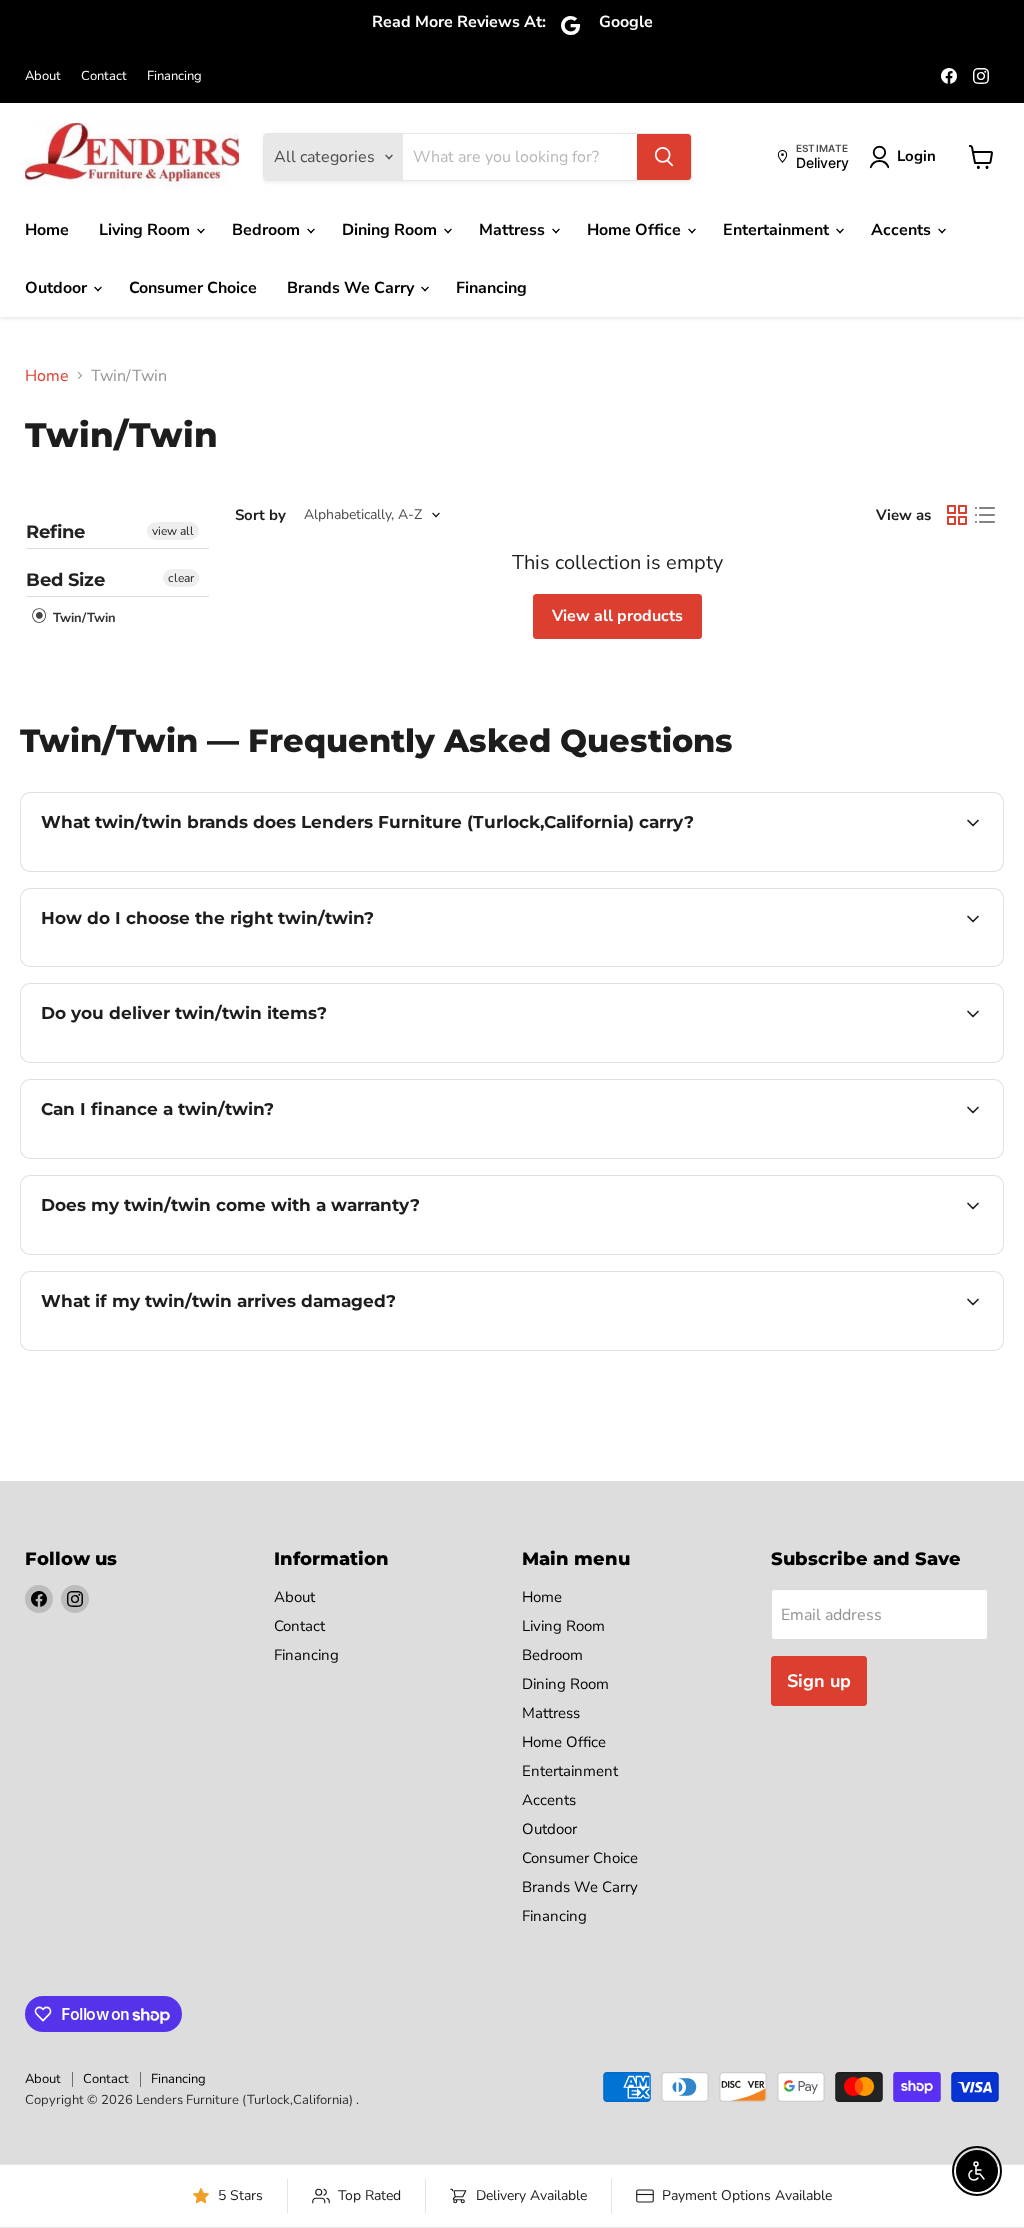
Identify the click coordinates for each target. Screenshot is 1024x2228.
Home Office (636, 230)
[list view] (985, 515)
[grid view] (957, 515)
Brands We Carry (352, 288)
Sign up (819, 1681)
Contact (104, 76)
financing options (204, 1156)
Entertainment (778, 230)
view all (173, 531)
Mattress (514, 230)
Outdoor (58, 288)
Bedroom (268, 230)
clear (181, 578)
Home (47, 230)
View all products (617, 616)
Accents (903, 230)
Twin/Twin (82, 618)
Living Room (146, 230)
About (43, 76)
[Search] (664, 157)
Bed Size (65, 580)
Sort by (260, 515)
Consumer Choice (193, 288)
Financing (174, 76)
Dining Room (391, 230)
